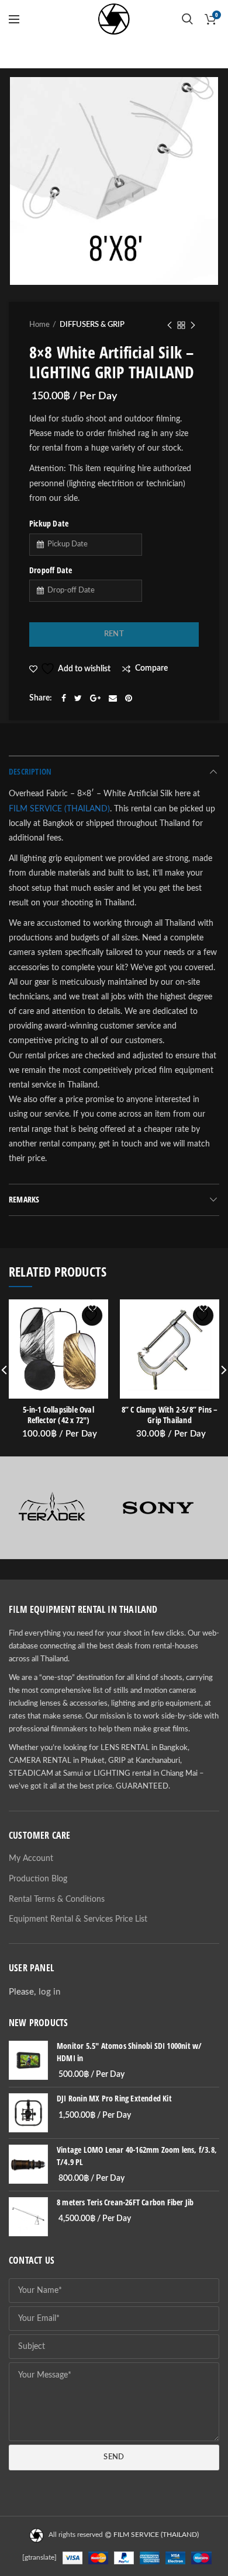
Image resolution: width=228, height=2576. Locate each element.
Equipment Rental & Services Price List (78, 1919)
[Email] (113, 698)
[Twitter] (78, 698)
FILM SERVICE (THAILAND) (59, 809)
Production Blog (38, 1879)
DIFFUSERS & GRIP (92, 325)
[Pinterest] (129, 698)
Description (30, 771)
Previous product (170, 325)
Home (39, 325)
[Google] (95, 698)
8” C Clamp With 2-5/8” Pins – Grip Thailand (170, 1415)
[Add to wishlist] (92, 1315)
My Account (31, 1859)
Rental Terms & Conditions (57, 1899)
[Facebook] (64, 698)
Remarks (24, 1199)
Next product (193, 325)
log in (49, 1992)
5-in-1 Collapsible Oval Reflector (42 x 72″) (58, 1415)
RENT (114, 634)
